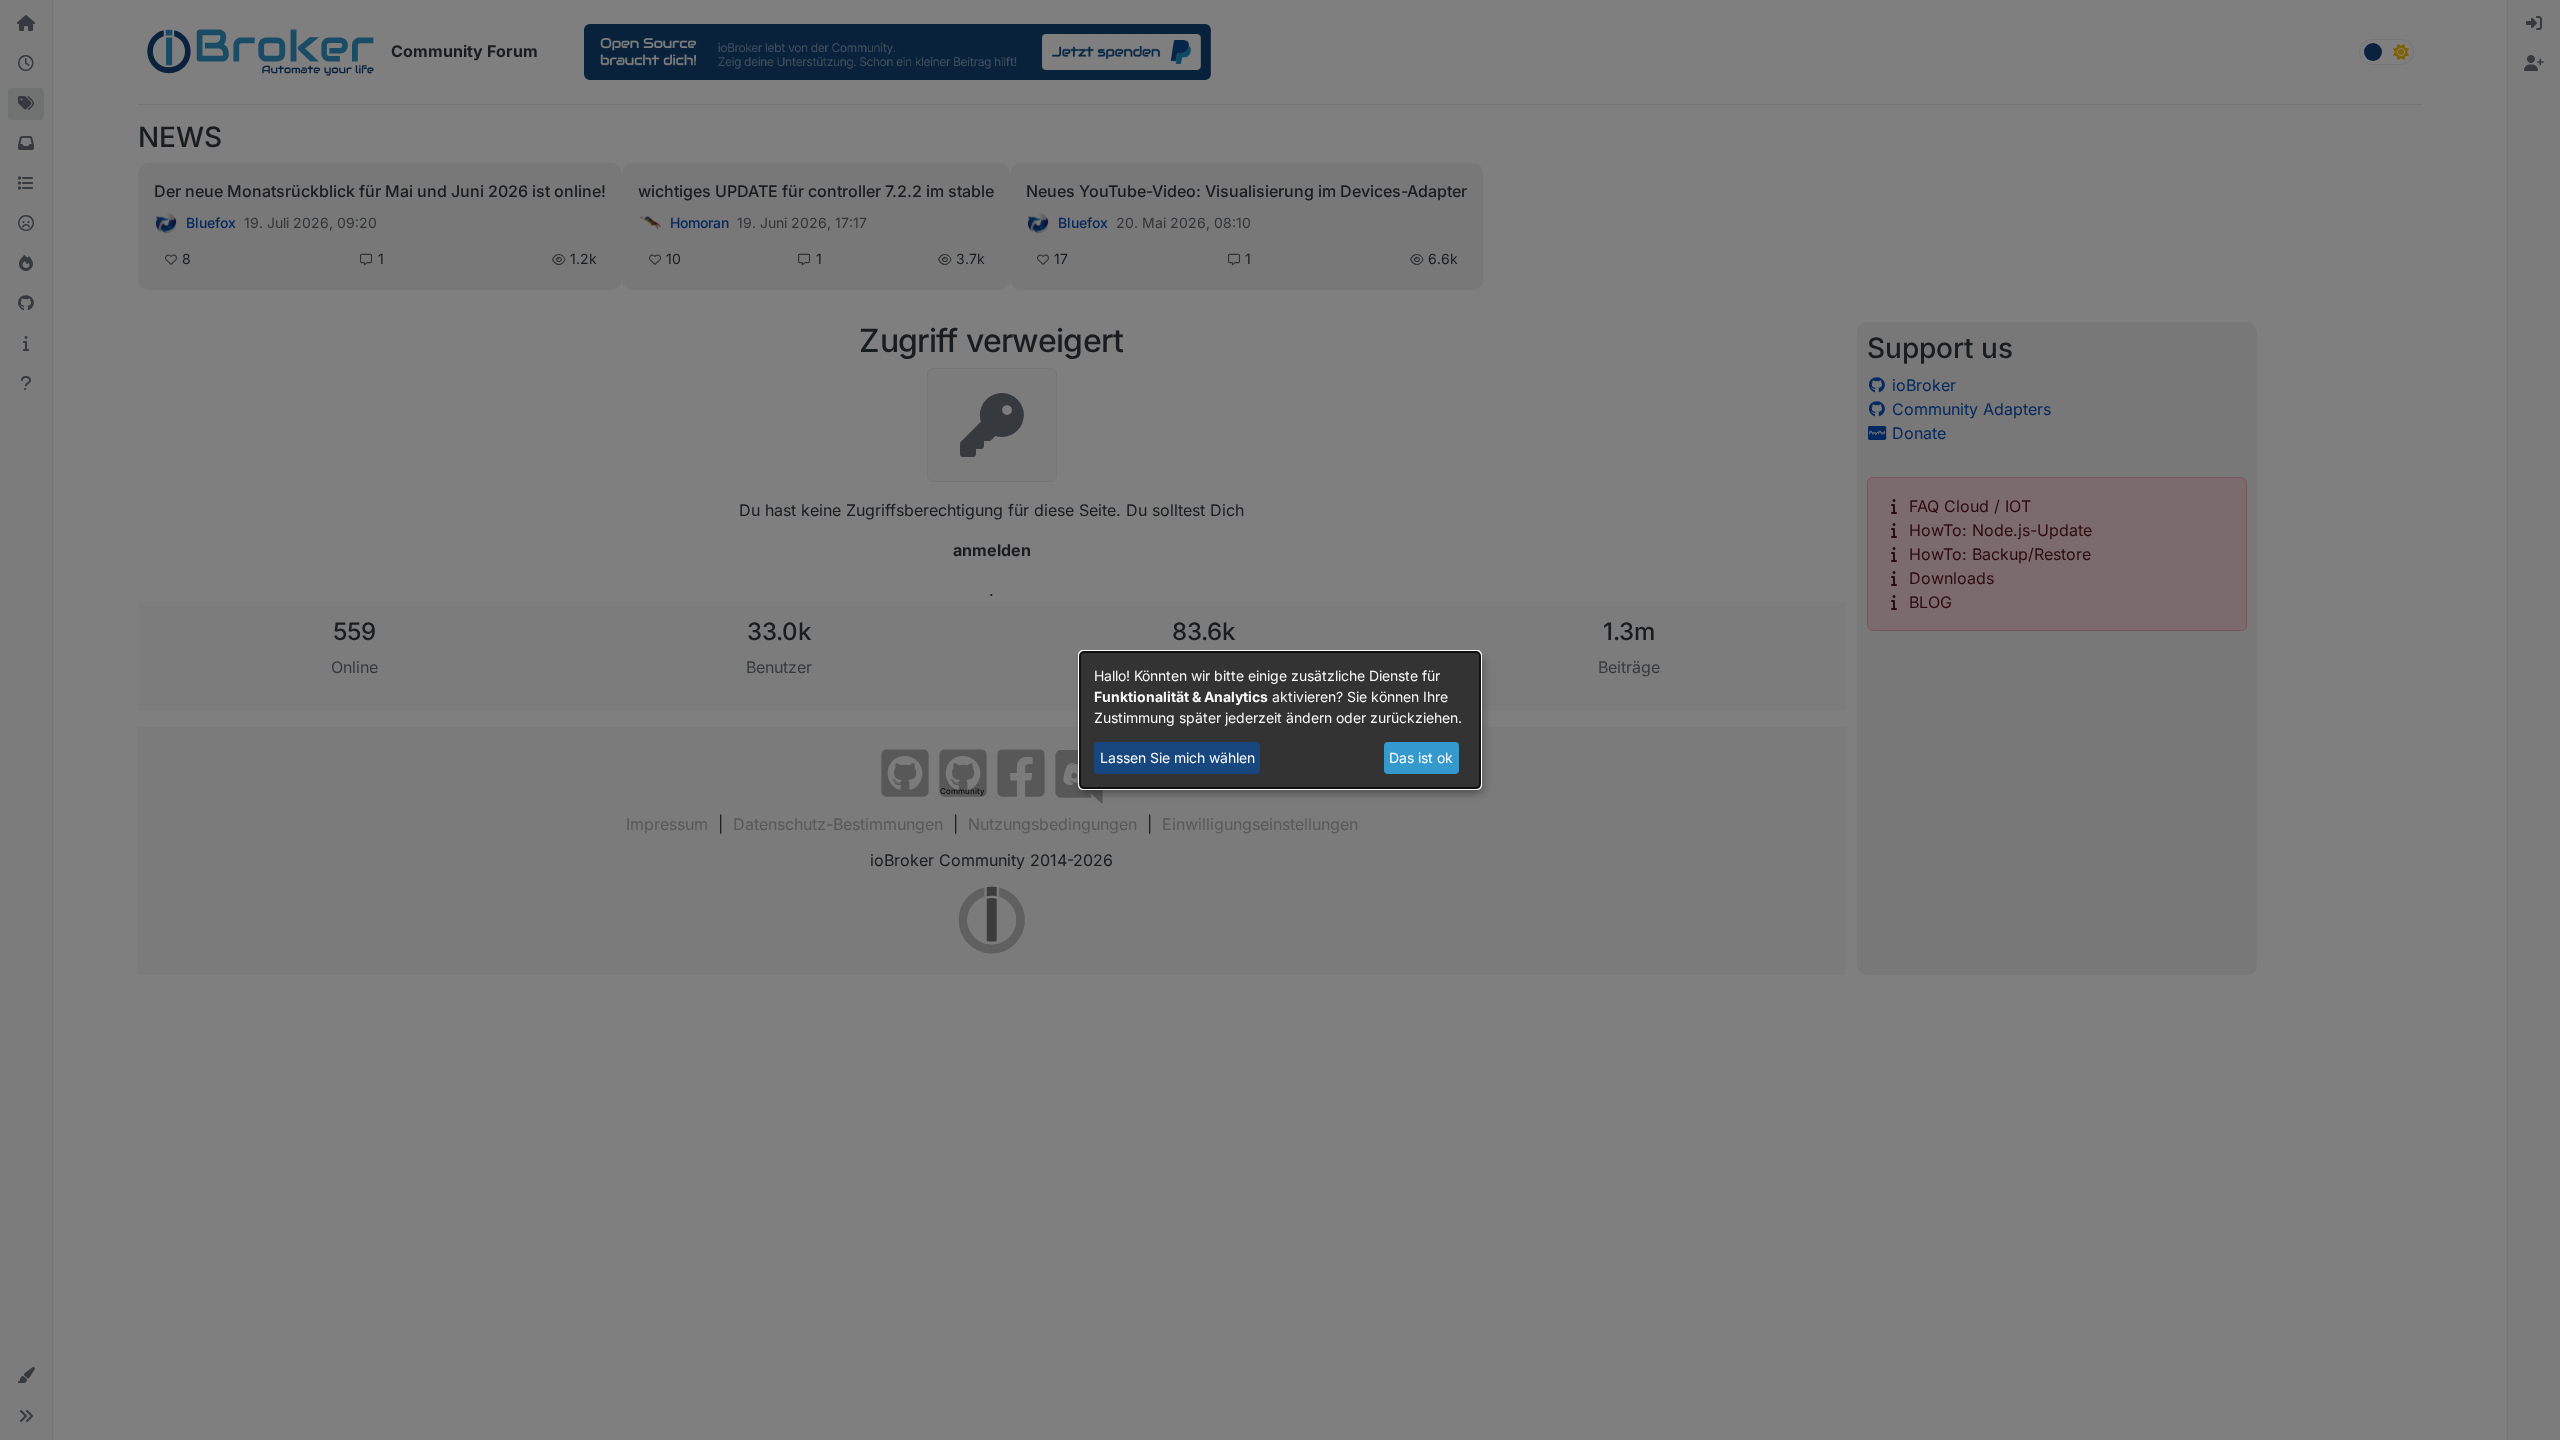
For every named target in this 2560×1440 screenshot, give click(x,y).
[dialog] (1280, 720)
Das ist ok (1421, 757)
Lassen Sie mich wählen (1177, 757)
